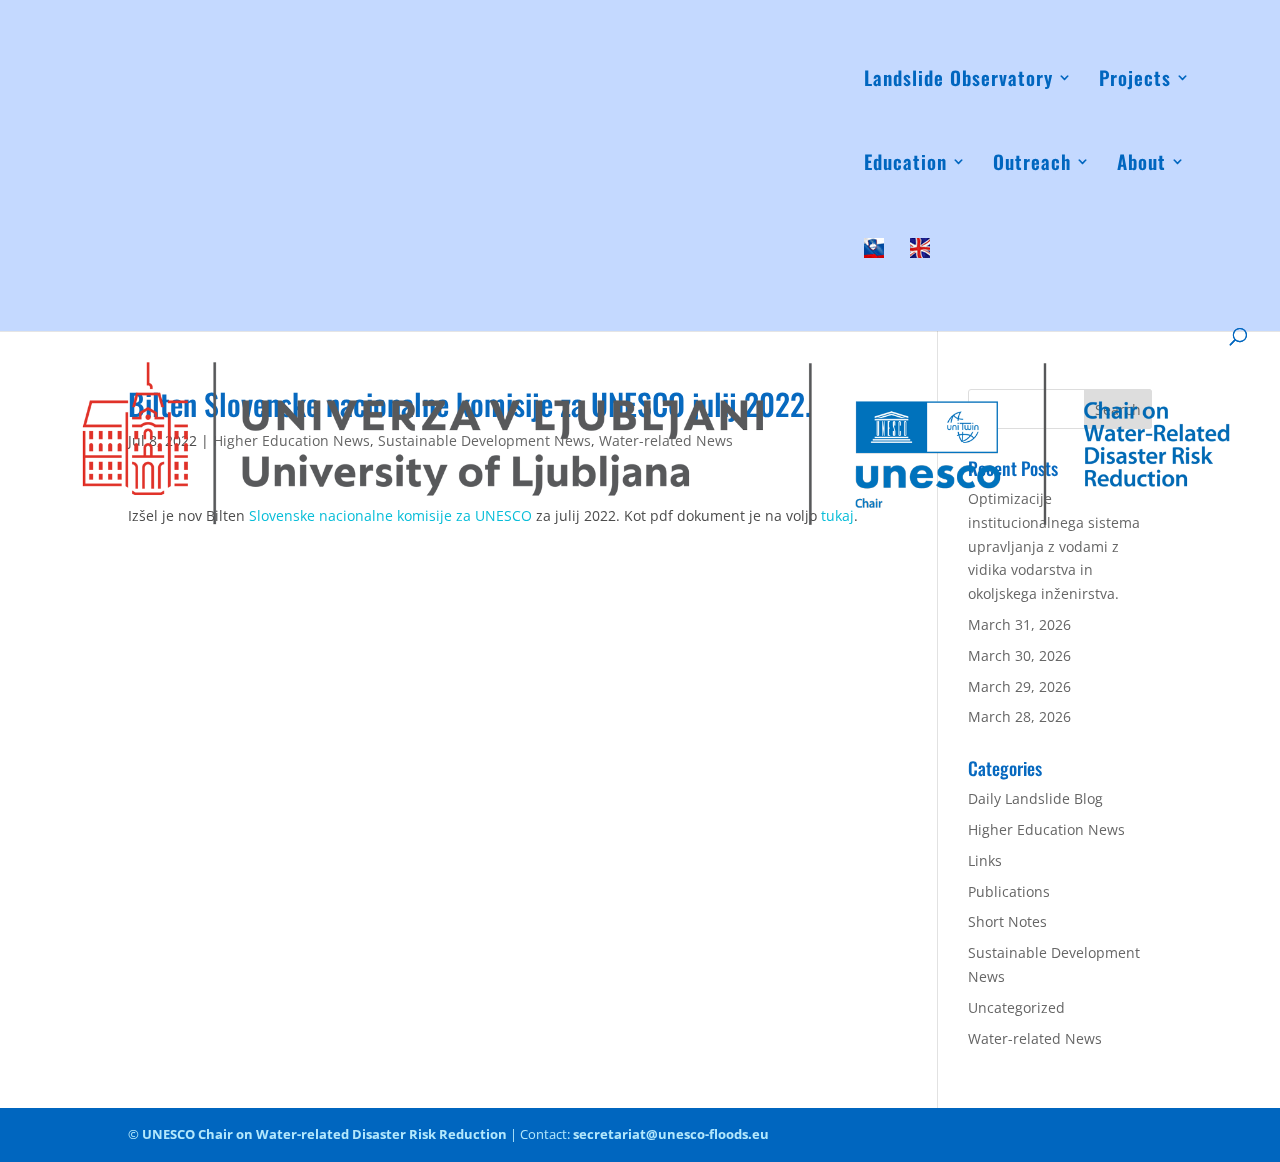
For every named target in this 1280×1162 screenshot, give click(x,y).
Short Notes (1007, 921)
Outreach (1032, 164)
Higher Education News (1046, 829)
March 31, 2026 (1019, 624)
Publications (1009, 891)
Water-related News (1035, 1038)
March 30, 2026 (1019, 655)
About (1141, 164)
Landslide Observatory (958, 80)
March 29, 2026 (1019, 686)
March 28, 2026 (1019, 716)
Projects (1135, 80)
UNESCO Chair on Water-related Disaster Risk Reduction (324, 1134)
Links (985, 860)
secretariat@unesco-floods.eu (671, 1134)
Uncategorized (1016, 1007)
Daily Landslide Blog (1035, 798)
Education (905, 164)
